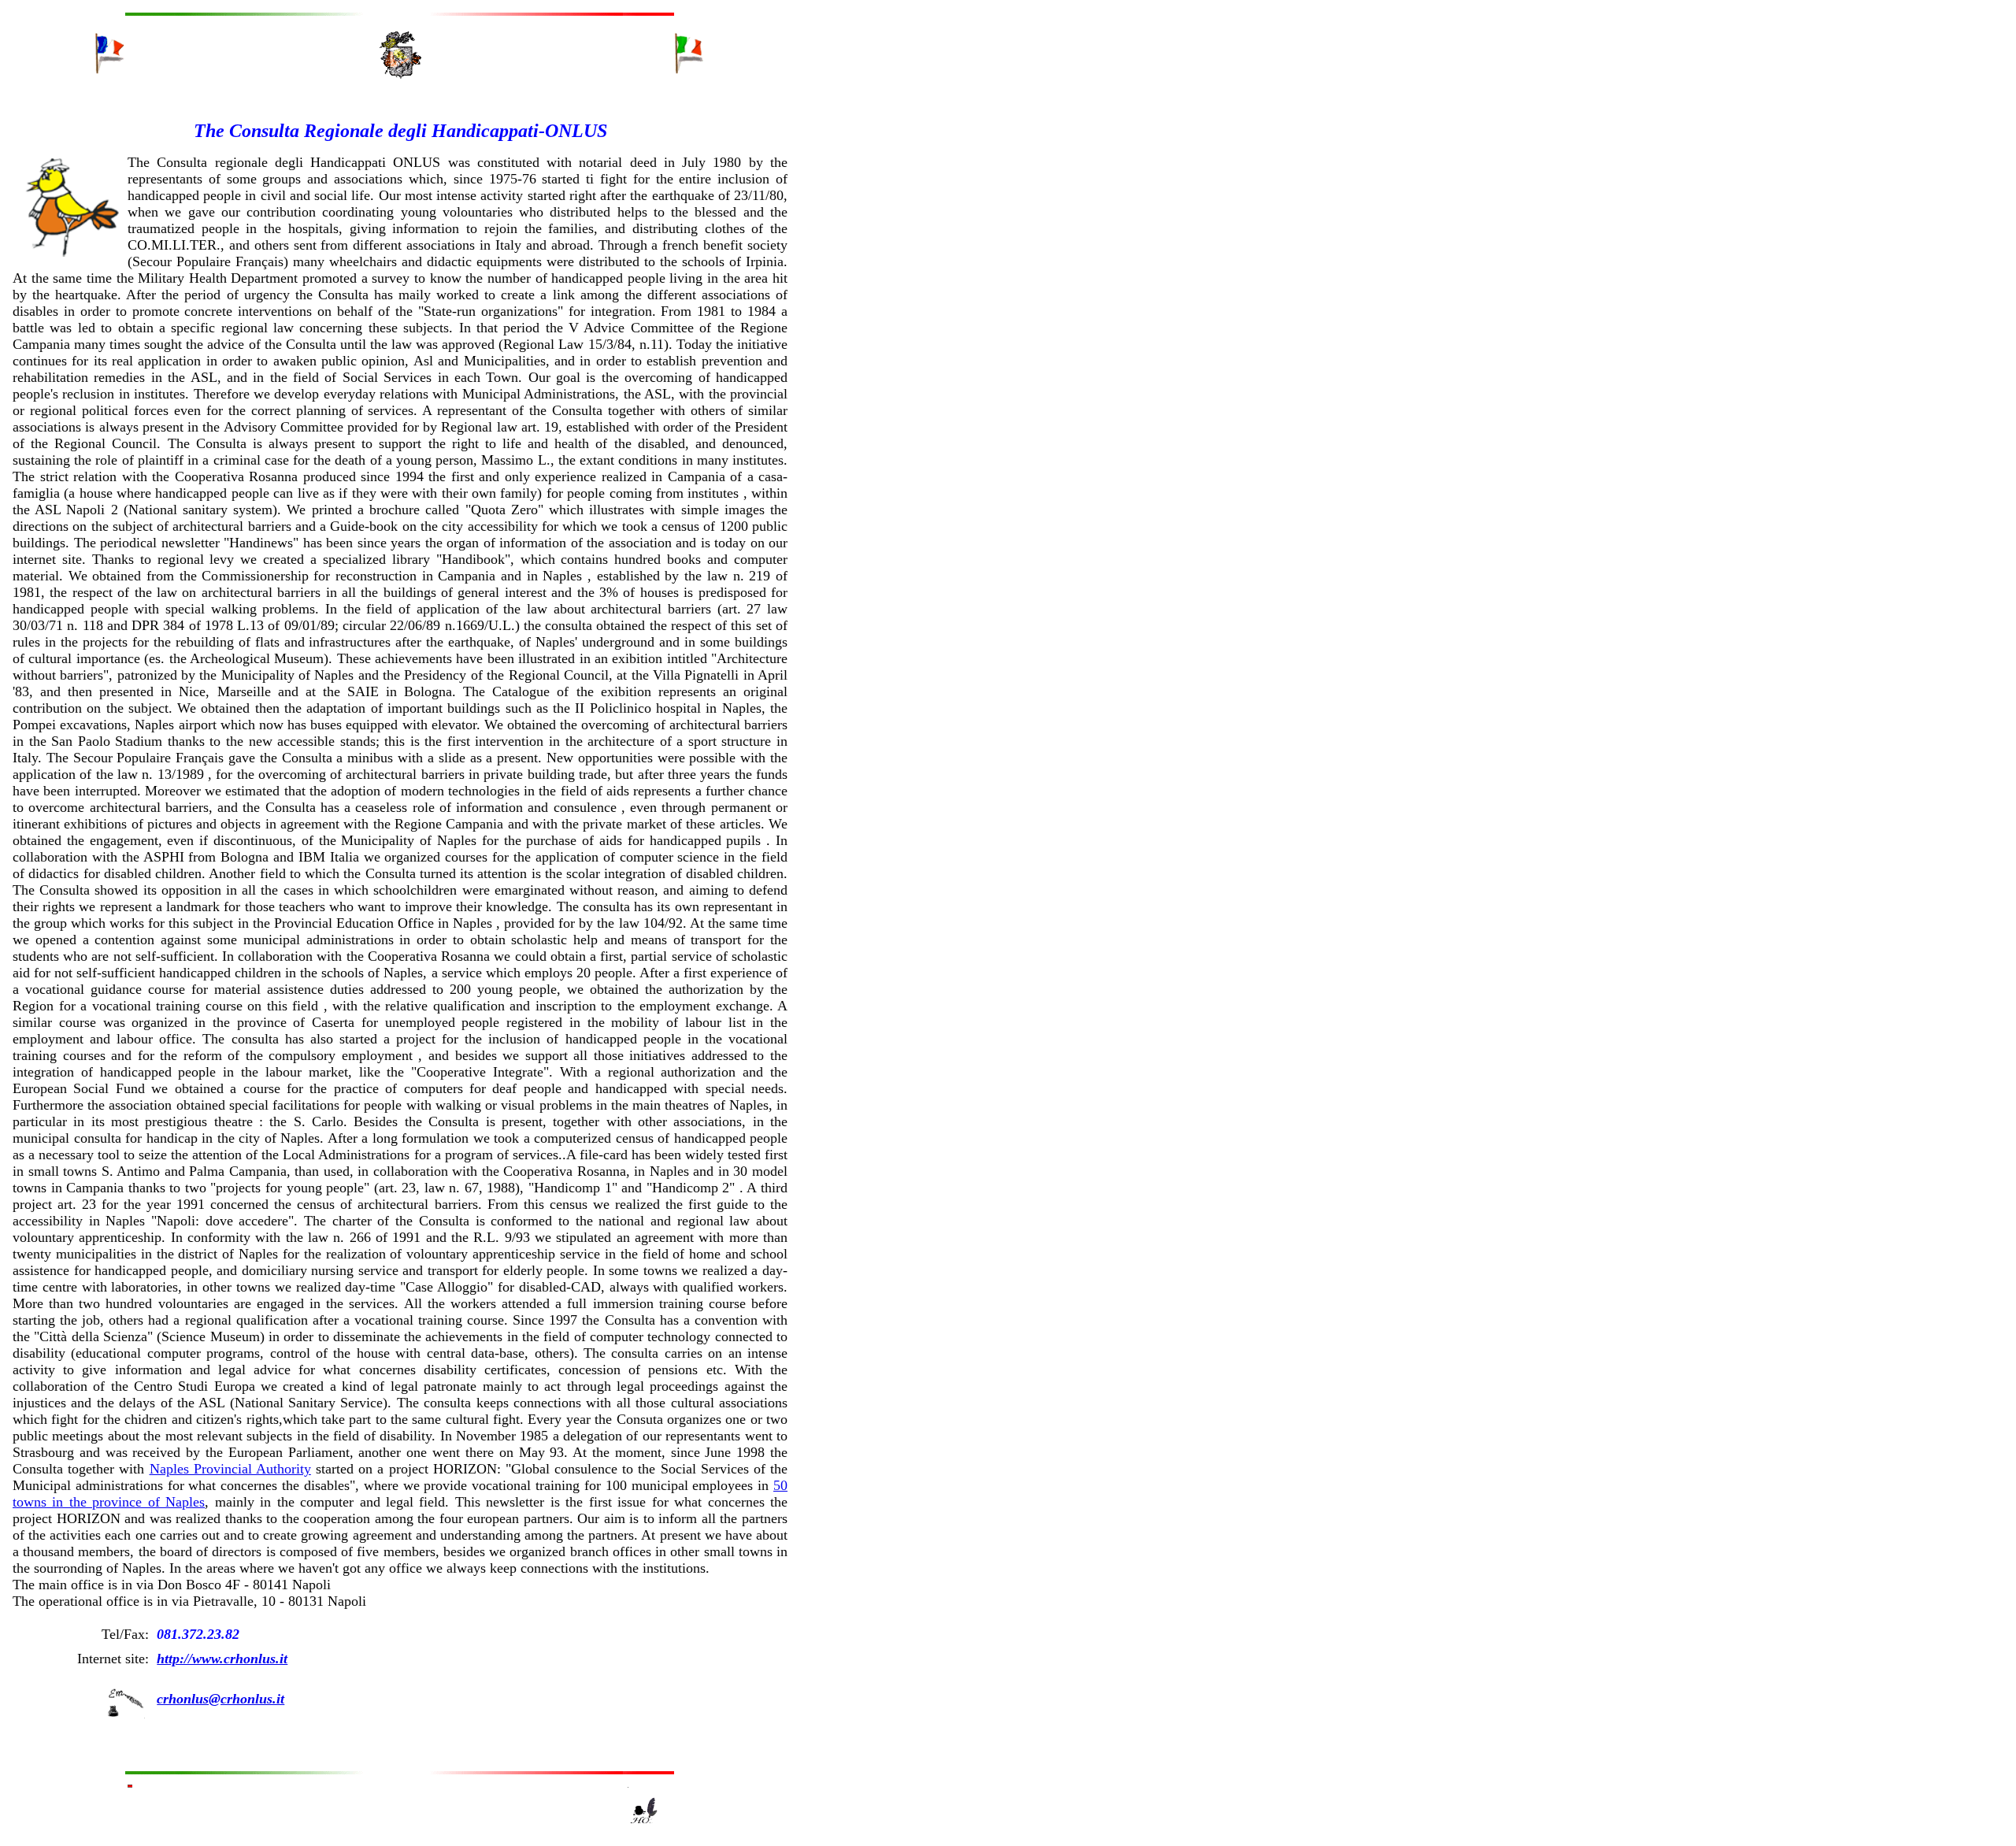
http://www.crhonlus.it (222, 1659)
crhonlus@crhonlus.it (220, 1699)
